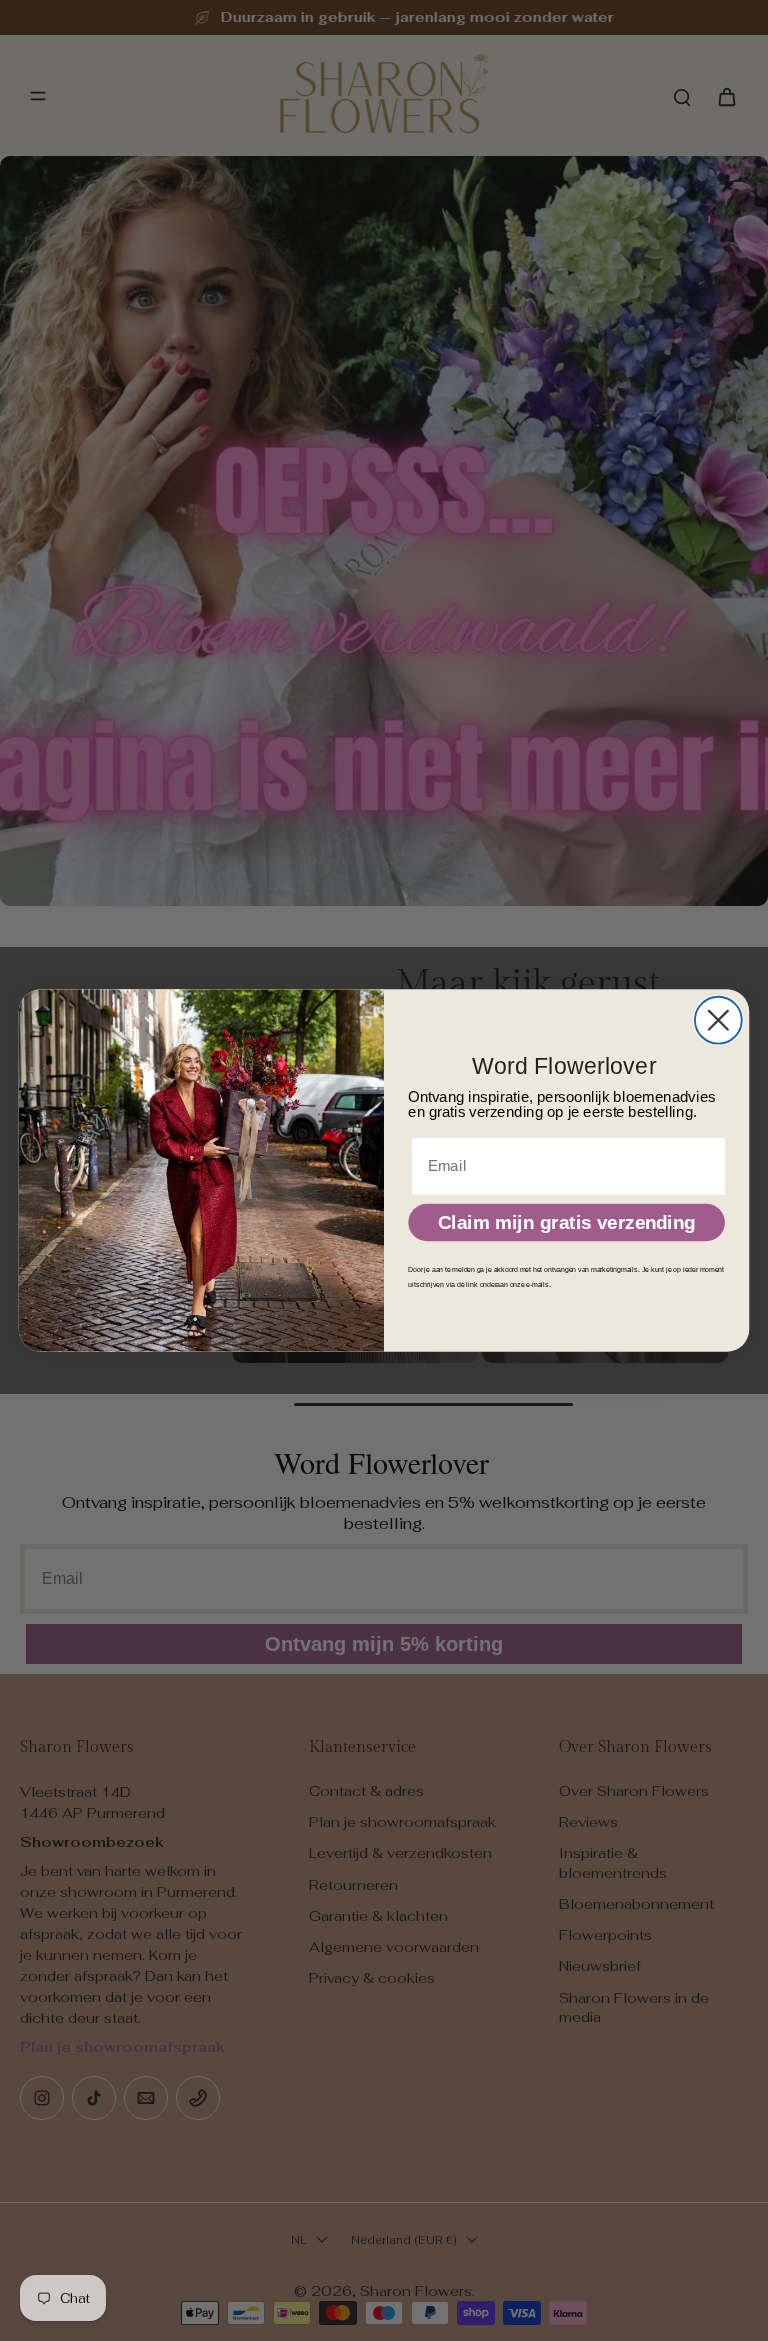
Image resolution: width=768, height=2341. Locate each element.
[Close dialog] (718, 1020)
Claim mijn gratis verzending (567, 1222)
